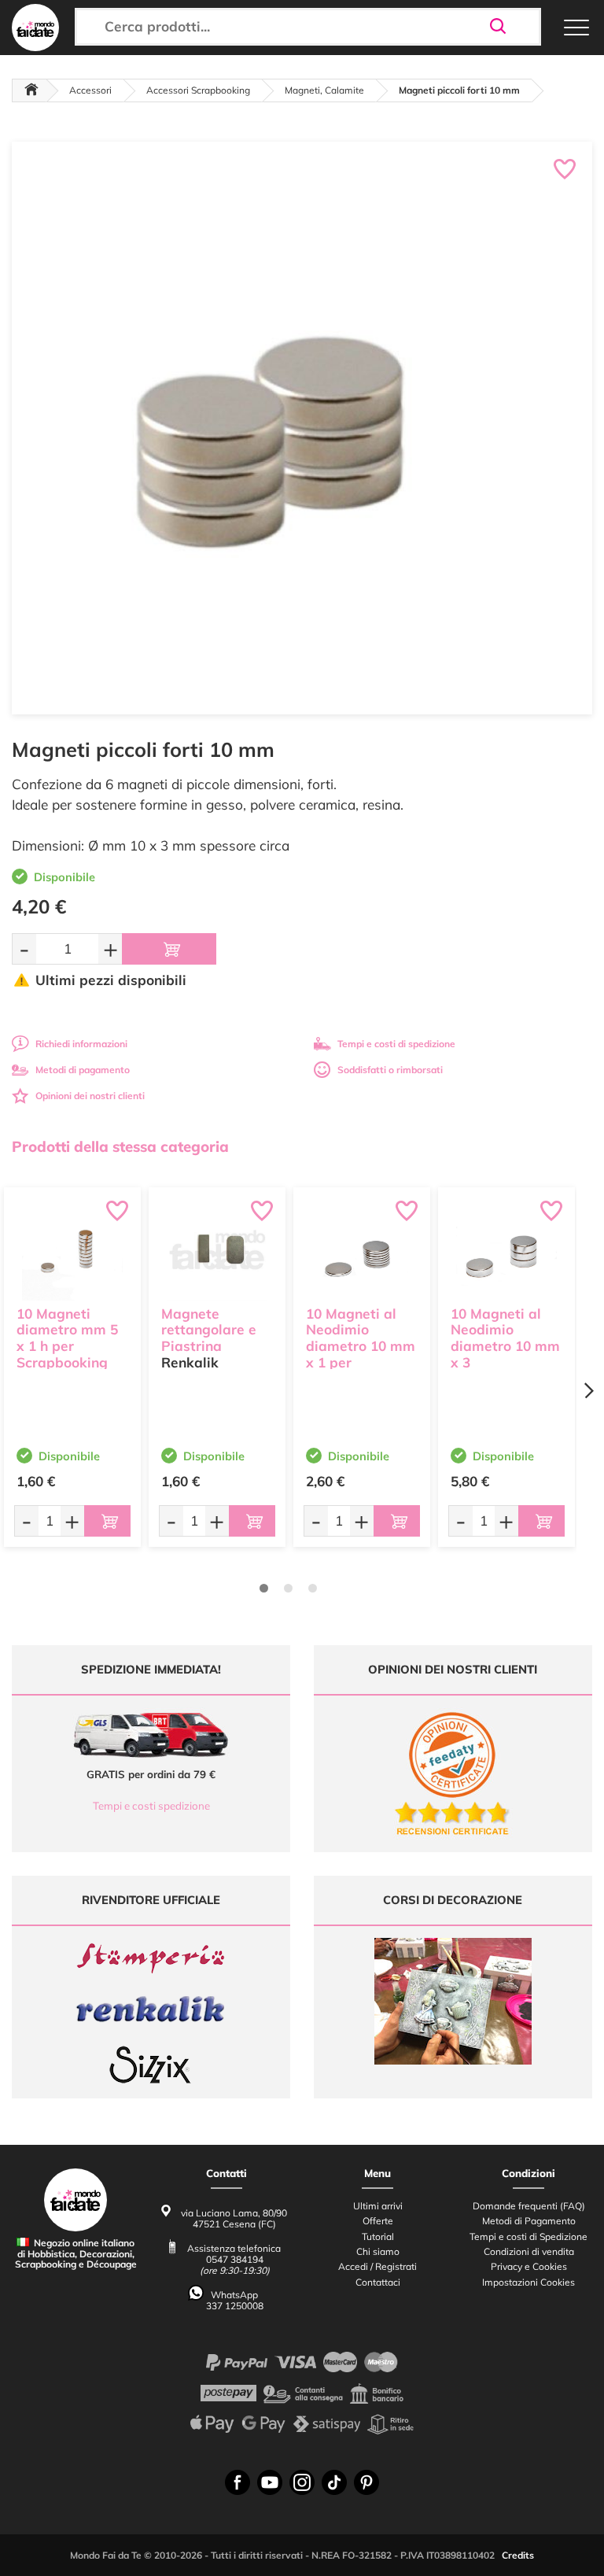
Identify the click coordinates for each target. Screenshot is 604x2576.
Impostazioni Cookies (528, 2282)
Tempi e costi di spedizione (396, 1044)
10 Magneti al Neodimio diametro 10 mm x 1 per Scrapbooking (361, 1346)
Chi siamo (378, 2251)
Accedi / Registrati (377, 2266)
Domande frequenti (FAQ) (529, 2206)
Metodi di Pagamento (529, 2221)
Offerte (378, 2221)
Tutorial (378, 2236)
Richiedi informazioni (81, 1044)
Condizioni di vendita (529, 2251)
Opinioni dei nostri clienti (90, 1096)
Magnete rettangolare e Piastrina (209, 1330)
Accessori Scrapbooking (198, 90)
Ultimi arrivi (378, 2206)
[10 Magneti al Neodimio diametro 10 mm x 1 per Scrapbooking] (362, 1250)
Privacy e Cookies (529, 2266)
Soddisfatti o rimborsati (390, 1070)
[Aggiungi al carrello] (169, 949)
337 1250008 (235, 2306)
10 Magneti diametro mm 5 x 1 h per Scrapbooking (67, 1338)
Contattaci (378, 2282)
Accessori (90, 90)
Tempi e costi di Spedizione (528, 2236)
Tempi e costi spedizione (151, 1806)
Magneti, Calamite (324, 90)
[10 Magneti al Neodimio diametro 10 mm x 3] (506, 1250)
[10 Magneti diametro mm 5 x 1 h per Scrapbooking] (72, 1250)
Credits (518, 2555)
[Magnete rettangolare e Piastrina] (217, 1250)
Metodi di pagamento (83, 1070)
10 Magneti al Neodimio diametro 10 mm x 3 (505, 1338)
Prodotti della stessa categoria (120, 1146)
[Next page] (588, 1391)
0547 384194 (235, 2259)
